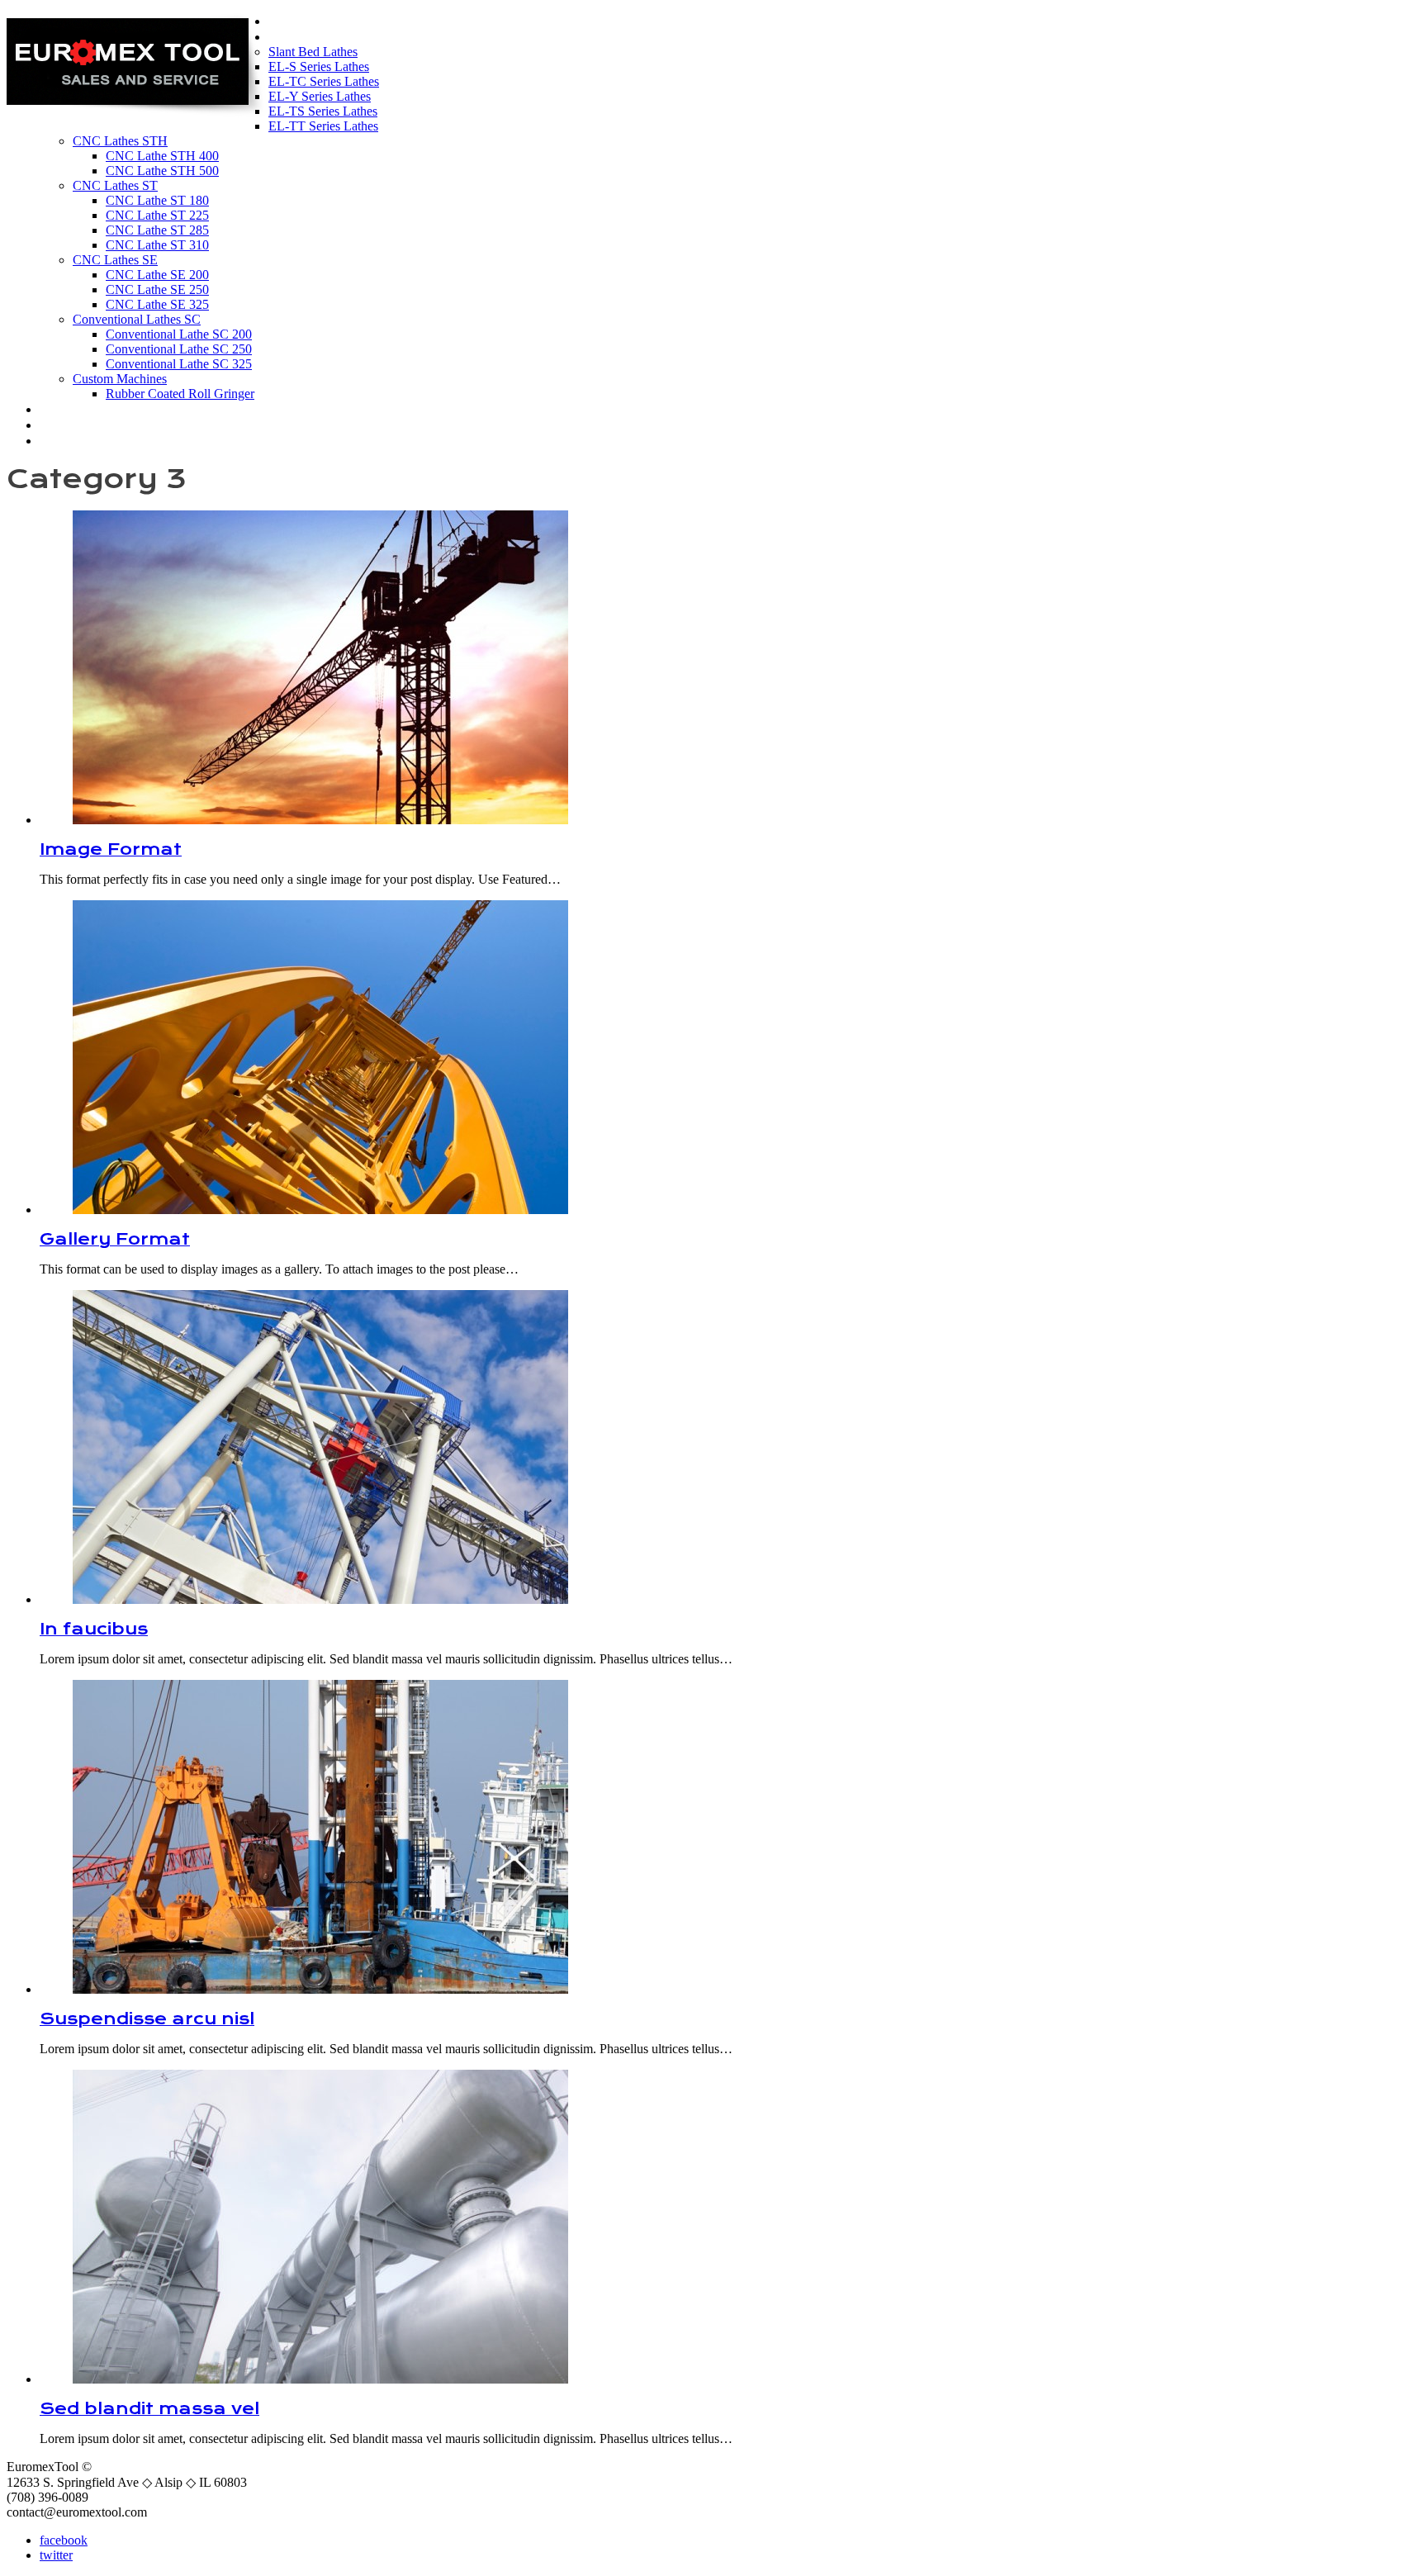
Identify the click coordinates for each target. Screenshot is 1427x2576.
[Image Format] (320, 820)
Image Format (111, 849)
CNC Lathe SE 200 (157, 275)
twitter (56, 2555)
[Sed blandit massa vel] (320, 2379)
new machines (330, 36)
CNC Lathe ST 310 (157, 245)
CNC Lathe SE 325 (157, 304)
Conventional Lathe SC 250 (179, 349)
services (76, 425)
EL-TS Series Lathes (323, 111)
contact (73, 440)
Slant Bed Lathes (313, 52)
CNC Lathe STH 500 (162, 171)
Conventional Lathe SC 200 (179, 334)
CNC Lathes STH (120, 141)
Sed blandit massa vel (149, 2409)
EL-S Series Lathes (319, 66)
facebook (64, 2540)
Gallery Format (115, 1239)
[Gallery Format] (320, 1210)
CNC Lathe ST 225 (157, 215)
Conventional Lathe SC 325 (179, 364)
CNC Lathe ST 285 (157, 230)
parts (62, 409)
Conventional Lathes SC (137, 319)
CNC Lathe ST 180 (157, 200)
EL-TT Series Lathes (323, 126)
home (294, 21)
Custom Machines (120, 379)
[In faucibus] (320, 1599)
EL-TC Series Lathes (324, 81)
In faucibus (94, 1629)
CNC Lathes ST (115, 185)
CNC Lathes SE (115, 260)
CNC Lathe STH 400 (162, 156)
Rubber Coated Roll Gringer (180, 394)
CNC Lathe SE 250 (157, 289)
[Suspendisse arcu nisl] (320, 1989)
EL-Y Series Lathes (320, 96)
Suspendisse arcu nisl (147, 2019)
